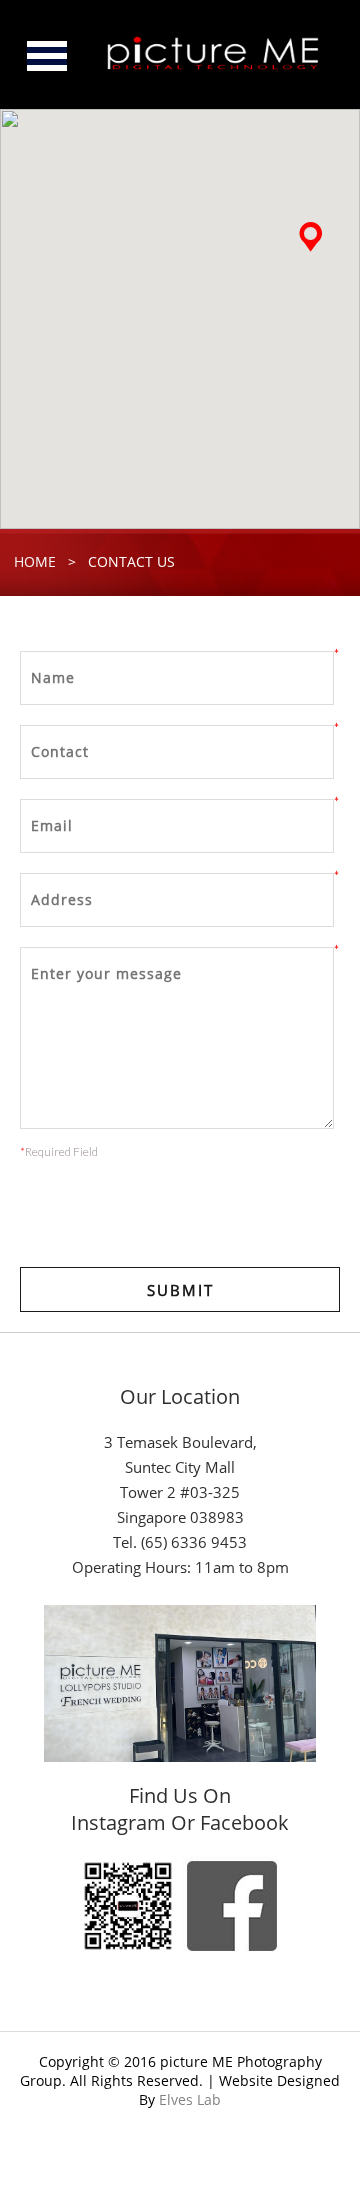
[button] (310, 237)
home (35, 561)
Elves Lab (190, 2099)
